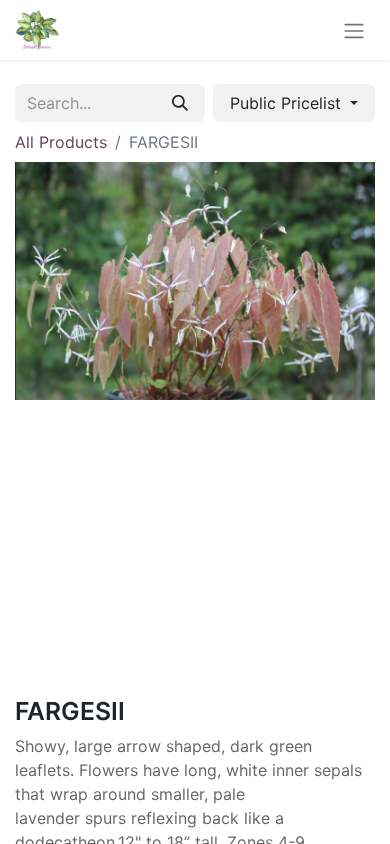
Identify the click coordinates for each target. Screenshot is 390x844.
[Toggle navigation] (354, 30)
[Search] (180, 103)
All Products (61, 142)
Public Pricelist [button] (288, 103)
